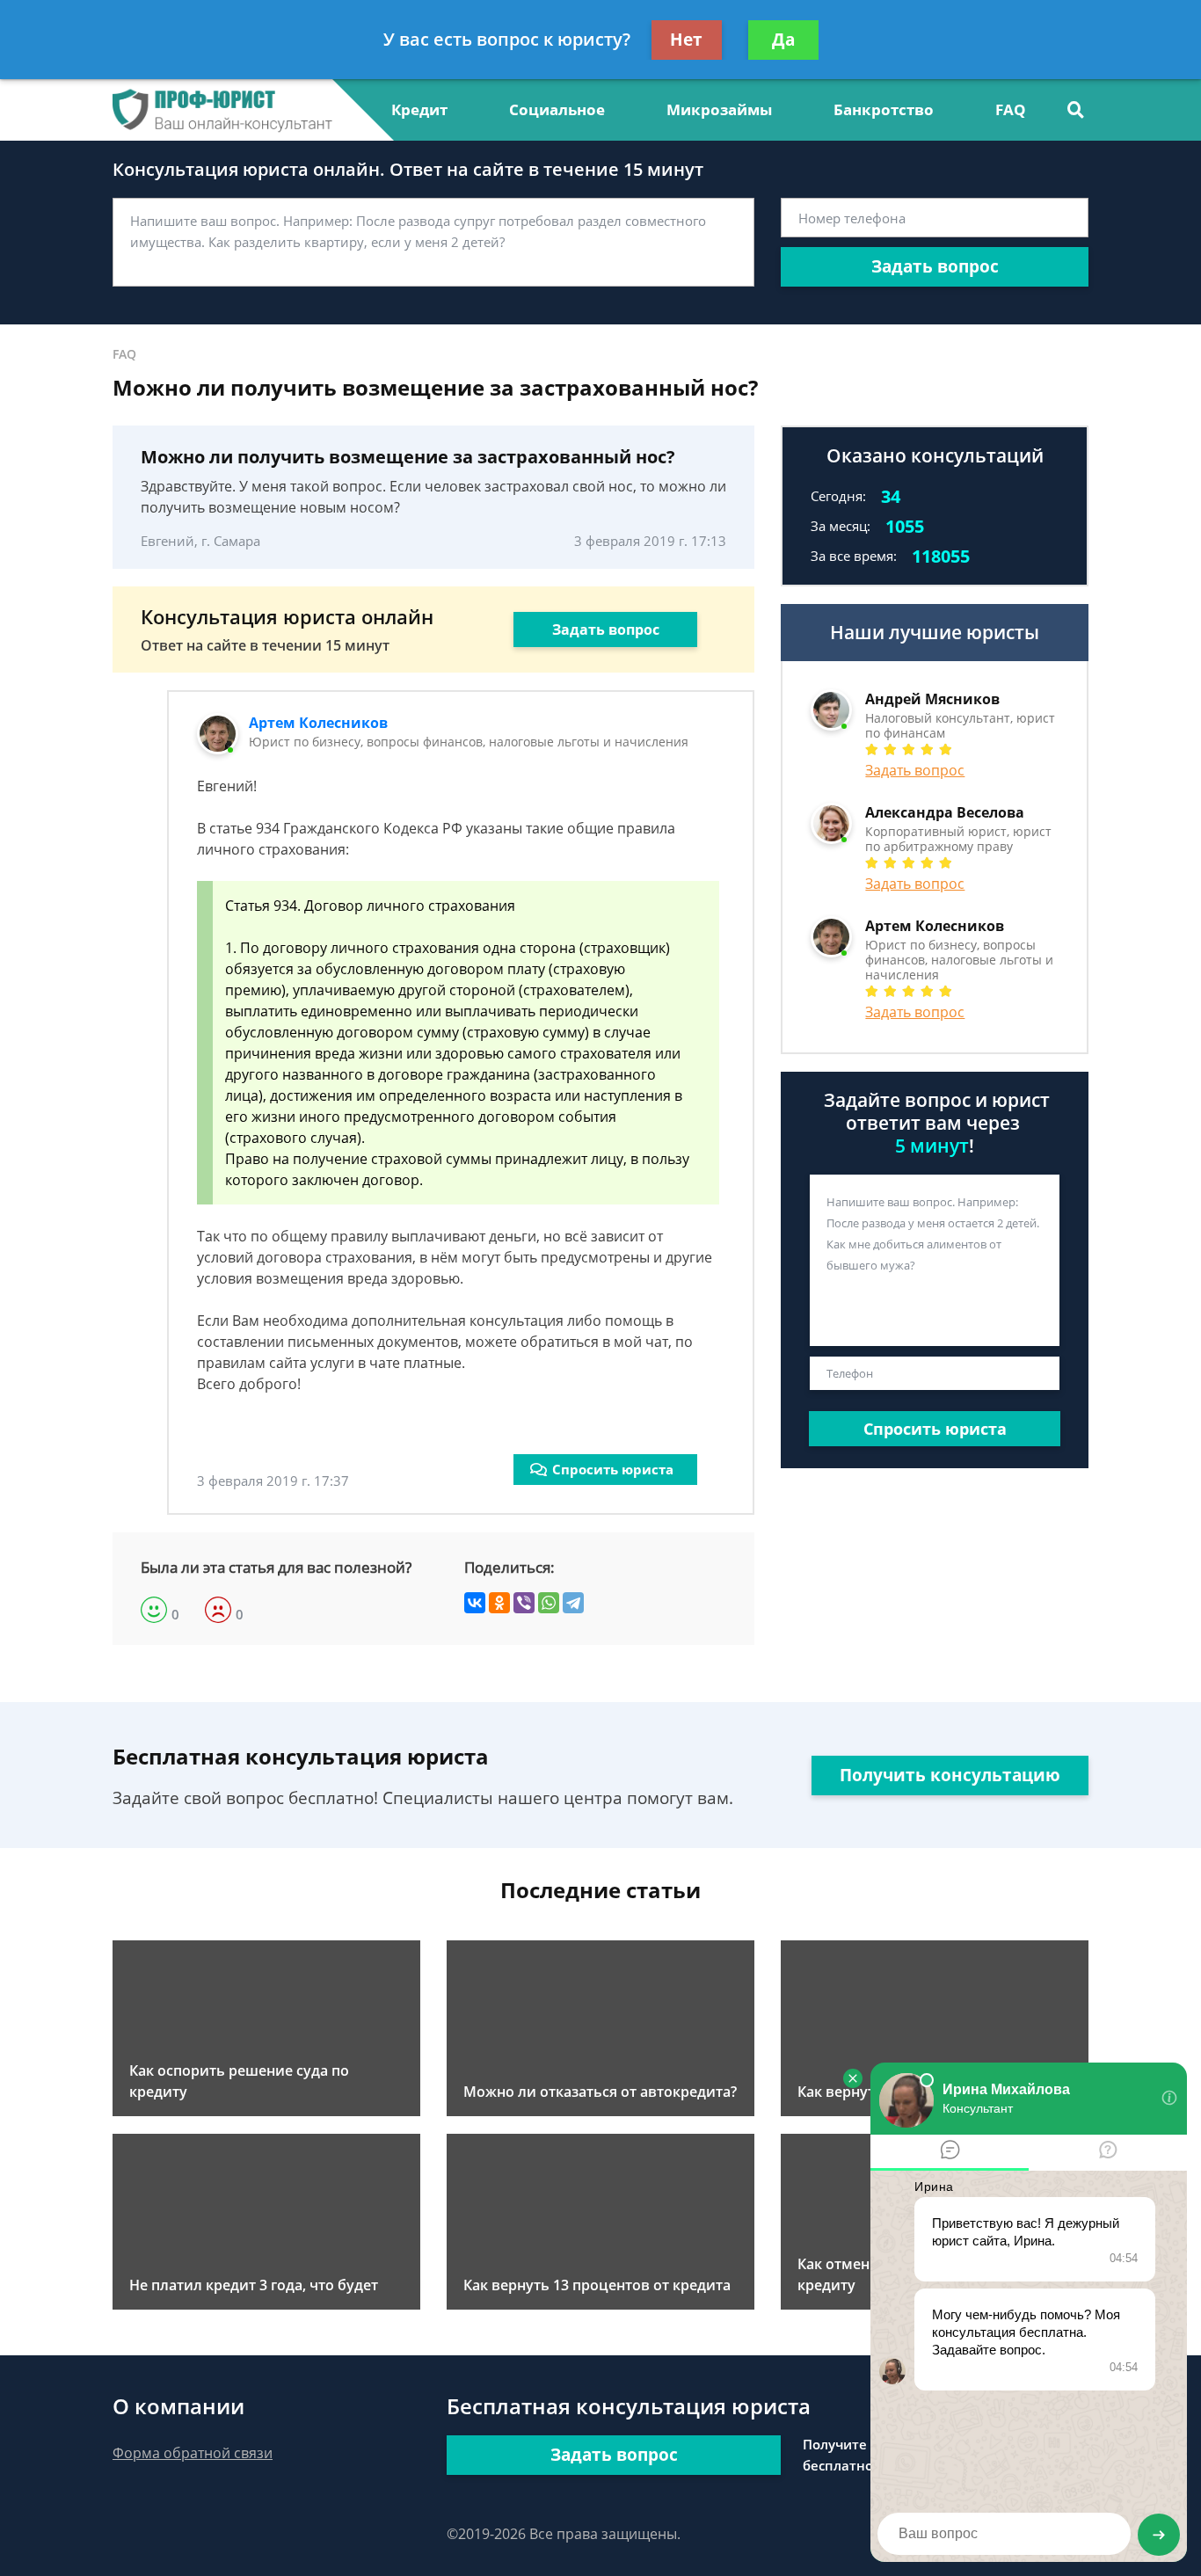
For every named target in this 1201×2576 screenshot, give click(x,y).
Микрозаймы (719, 109)
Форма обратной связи (193, 2453)
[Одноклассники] (499, 1603)
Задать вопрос (935, 266)
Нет (686, 40)
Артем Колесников (318, 723)
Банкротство (884, 109)
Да (783, 40)
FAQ (1011, 109)
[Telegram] (573, 1603)
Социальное (557, 109)
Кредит (419, 109)
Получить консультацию (950, 1775)
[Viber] (524, 1603)
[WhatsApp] (549, 1603)
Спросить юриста (613, 1469)
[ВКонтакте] (475, 1603)
